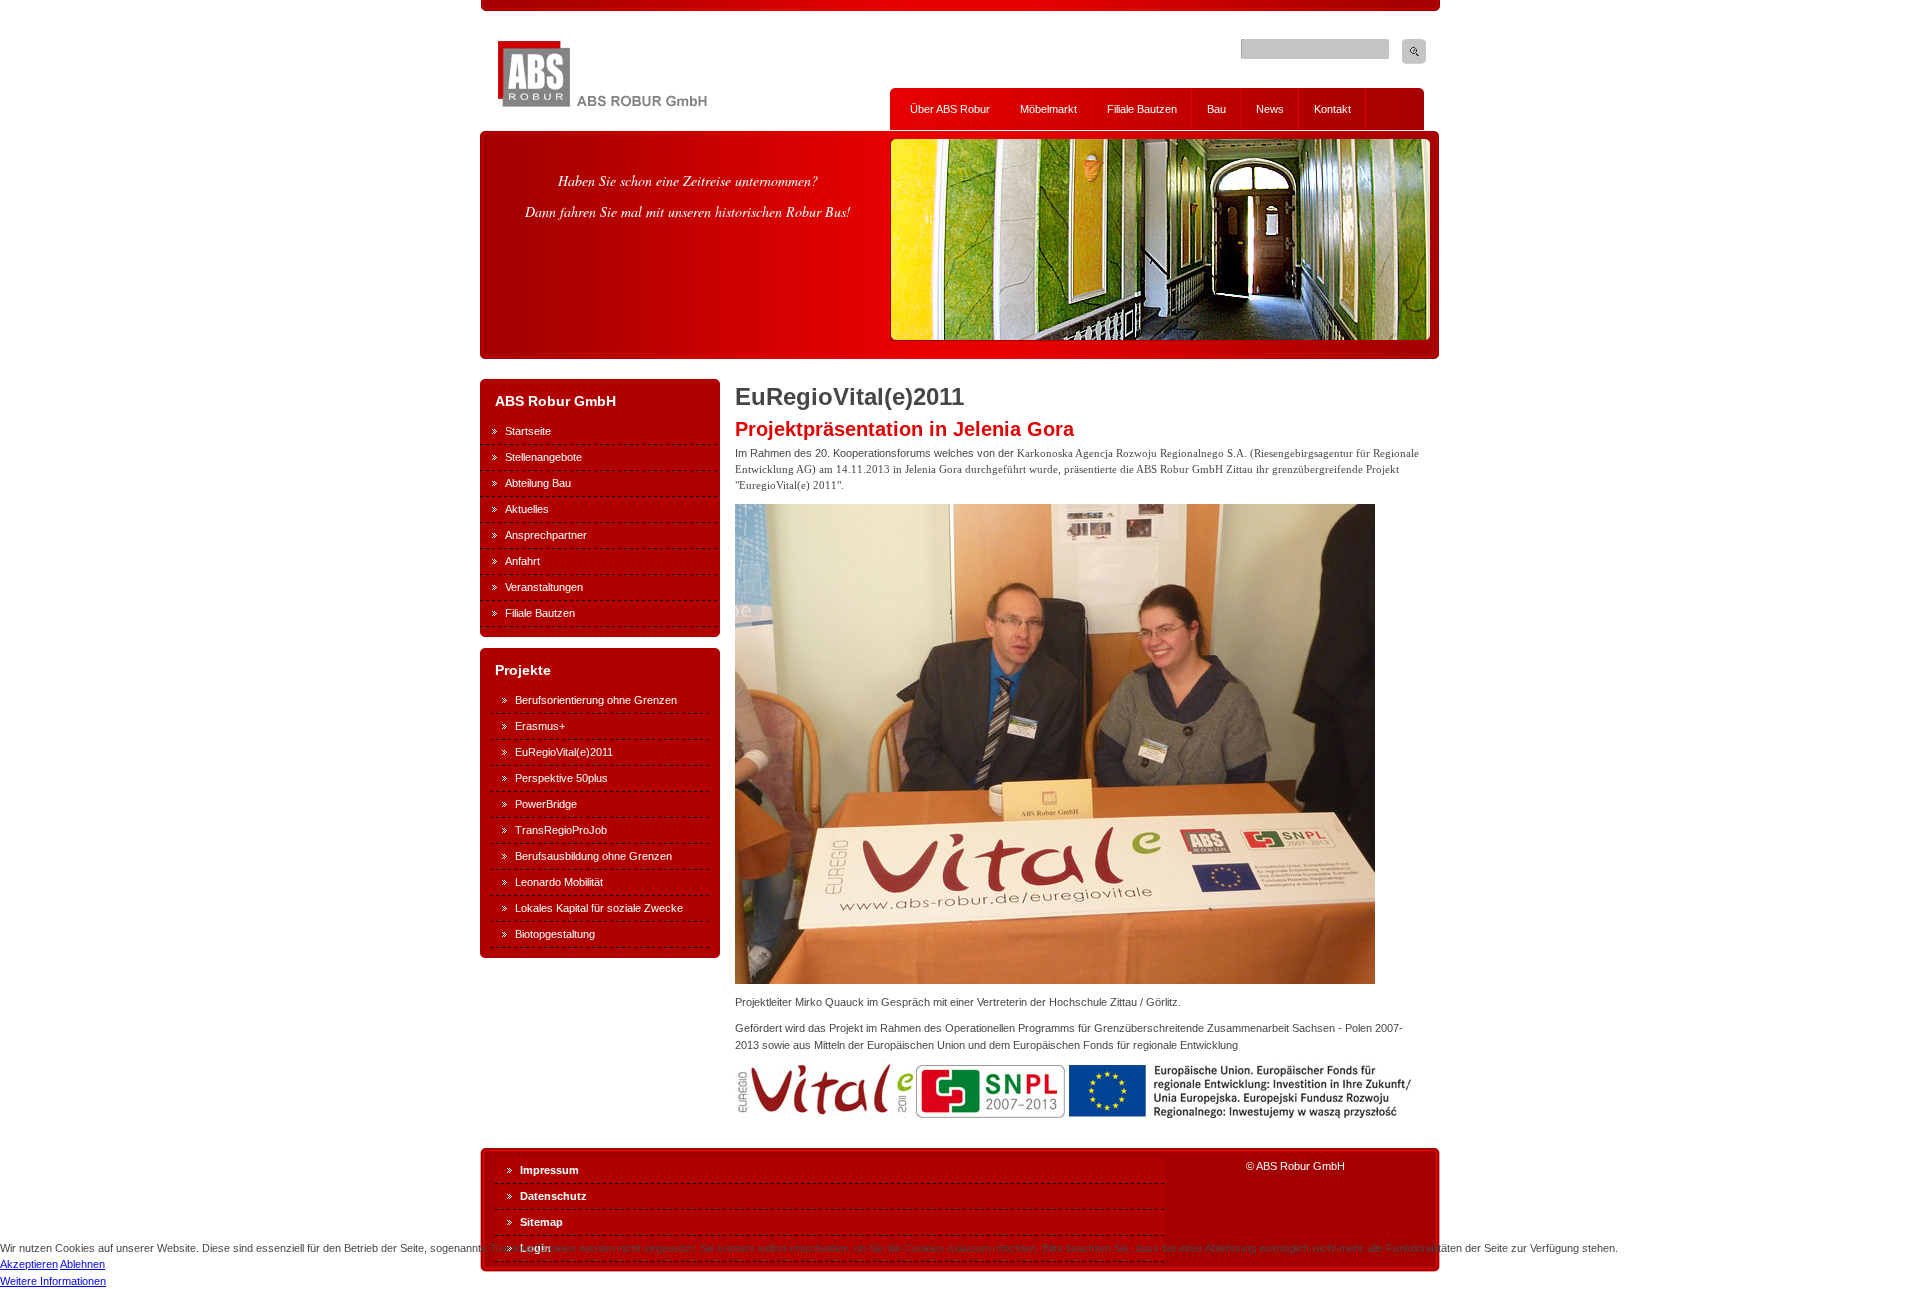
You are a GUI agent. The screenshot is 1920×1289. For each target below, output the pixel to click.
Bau (1216, 109)
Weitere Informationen (53, 1281)
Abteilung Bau (538, 483)
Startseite (528, 431)
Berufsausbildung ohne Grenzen (593, 856)
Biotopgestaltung (555, 934)
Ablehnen (82, 1264)
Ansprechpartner (546, 535)
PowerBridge (546, 804)
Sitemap (541, 1222)
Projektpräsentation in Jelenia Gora (904, 429)
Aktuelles (527, 509)
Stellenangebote (543, 457)
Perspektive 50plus (561, 778)
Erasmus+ (540, 726)
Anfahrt (522, 561)
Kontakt (1332, 109)
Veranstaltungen (544, 587)
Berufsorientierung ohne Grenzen (596, 700)
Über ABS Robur (950, 109)
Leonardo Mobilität (559, 882)
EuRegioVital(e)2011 (564, 752)
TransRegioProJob (561, 830)
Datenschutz (553, 1196)
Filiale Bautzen (1142, 109)
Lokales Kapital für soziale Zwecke (599, 908)
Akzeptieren (29, 1264)
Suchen (1414, 51)
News (1270, 109)
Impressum (549, 1170)
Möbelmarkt (1048, 109)
